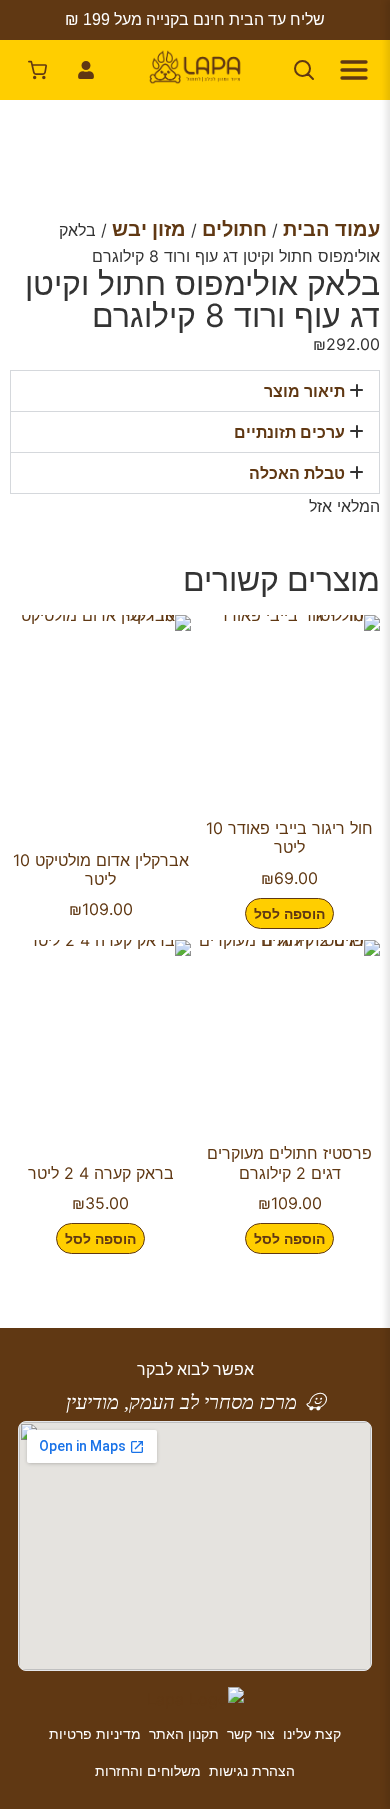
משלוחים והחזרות (148, 1770)
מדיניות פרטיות (95, 1733)
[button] (195, 391)
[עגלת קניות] (38, 70)
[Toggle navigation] (352, 70)
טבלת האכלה (297, 473)
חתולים (234, 229)
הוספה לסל (289, 913)
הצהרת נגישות (252, 1770)
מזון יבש (149, 229)
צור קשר (251, 1733)
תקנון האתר (184, 1733)
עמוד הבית (331, 229)
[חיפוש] (304, 70)
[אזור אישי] (86, 70)
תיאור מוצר (304, 391)
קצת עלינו (312, 1733)
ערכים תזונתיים (289, 432)
